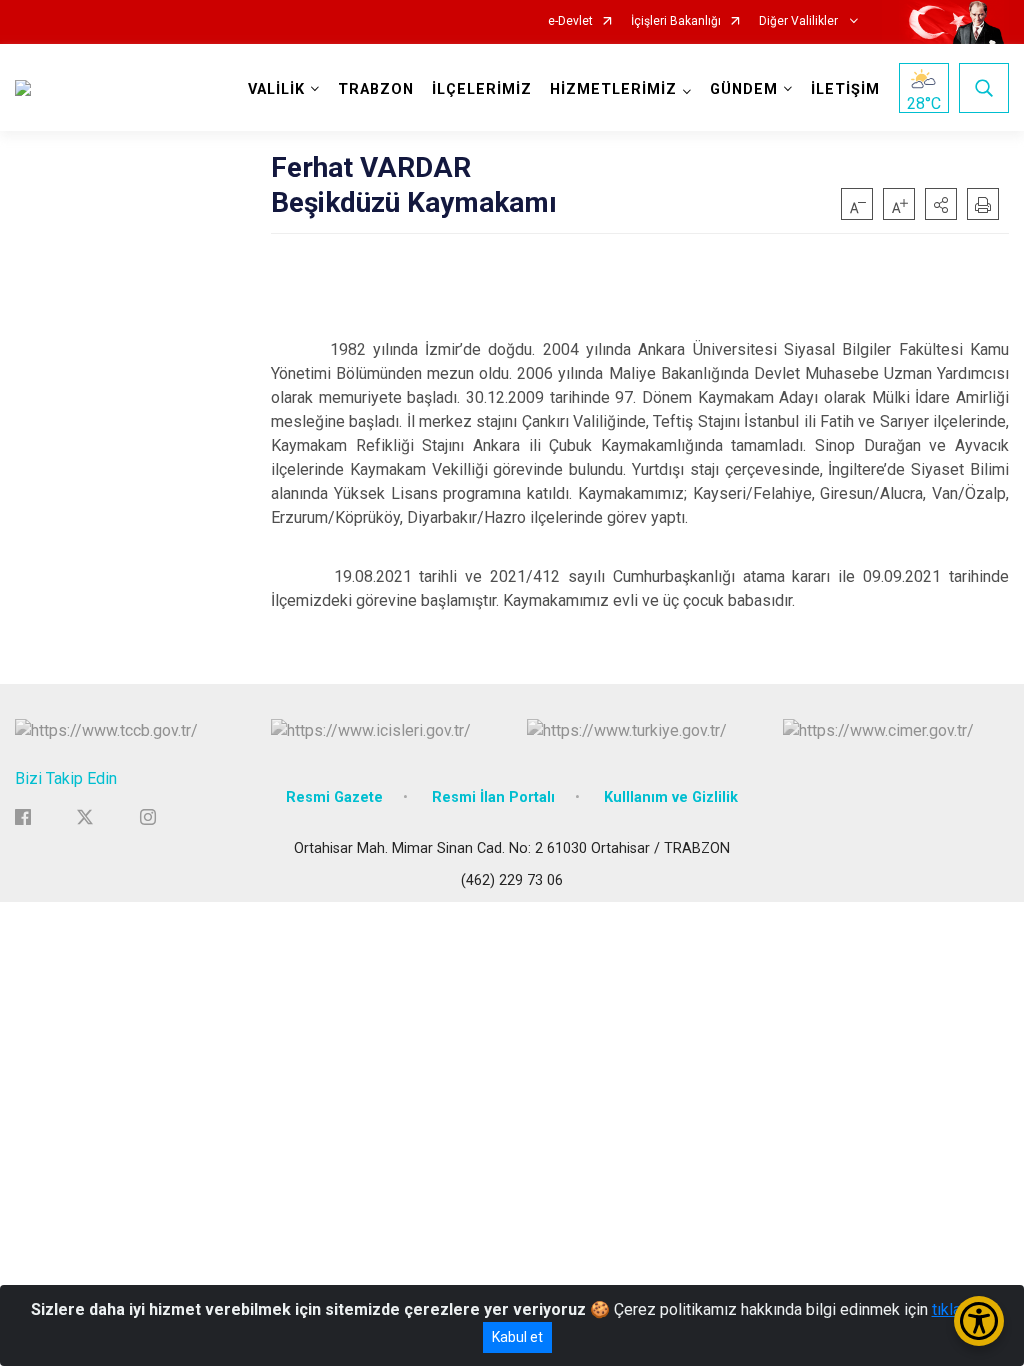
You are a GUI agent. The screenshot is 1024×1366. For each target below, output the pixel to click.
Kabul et (517, 1337)
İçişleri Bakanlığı (676, 21)
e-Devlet (570, 21)
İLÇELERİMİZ (482, 89)
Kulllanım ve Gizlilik (671, 797)
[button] (941, 204)
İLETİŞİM (845, 89)
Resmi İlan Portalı (493, 797)
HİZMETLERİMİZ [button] (613, 89)
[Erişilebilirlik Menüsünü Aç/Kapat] (979, 1321)
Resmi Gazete (334, 797)
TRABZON (376, 89)
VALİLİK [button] (276, 89)
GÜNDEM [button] (744, 89)
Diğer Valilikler (800, 21)
